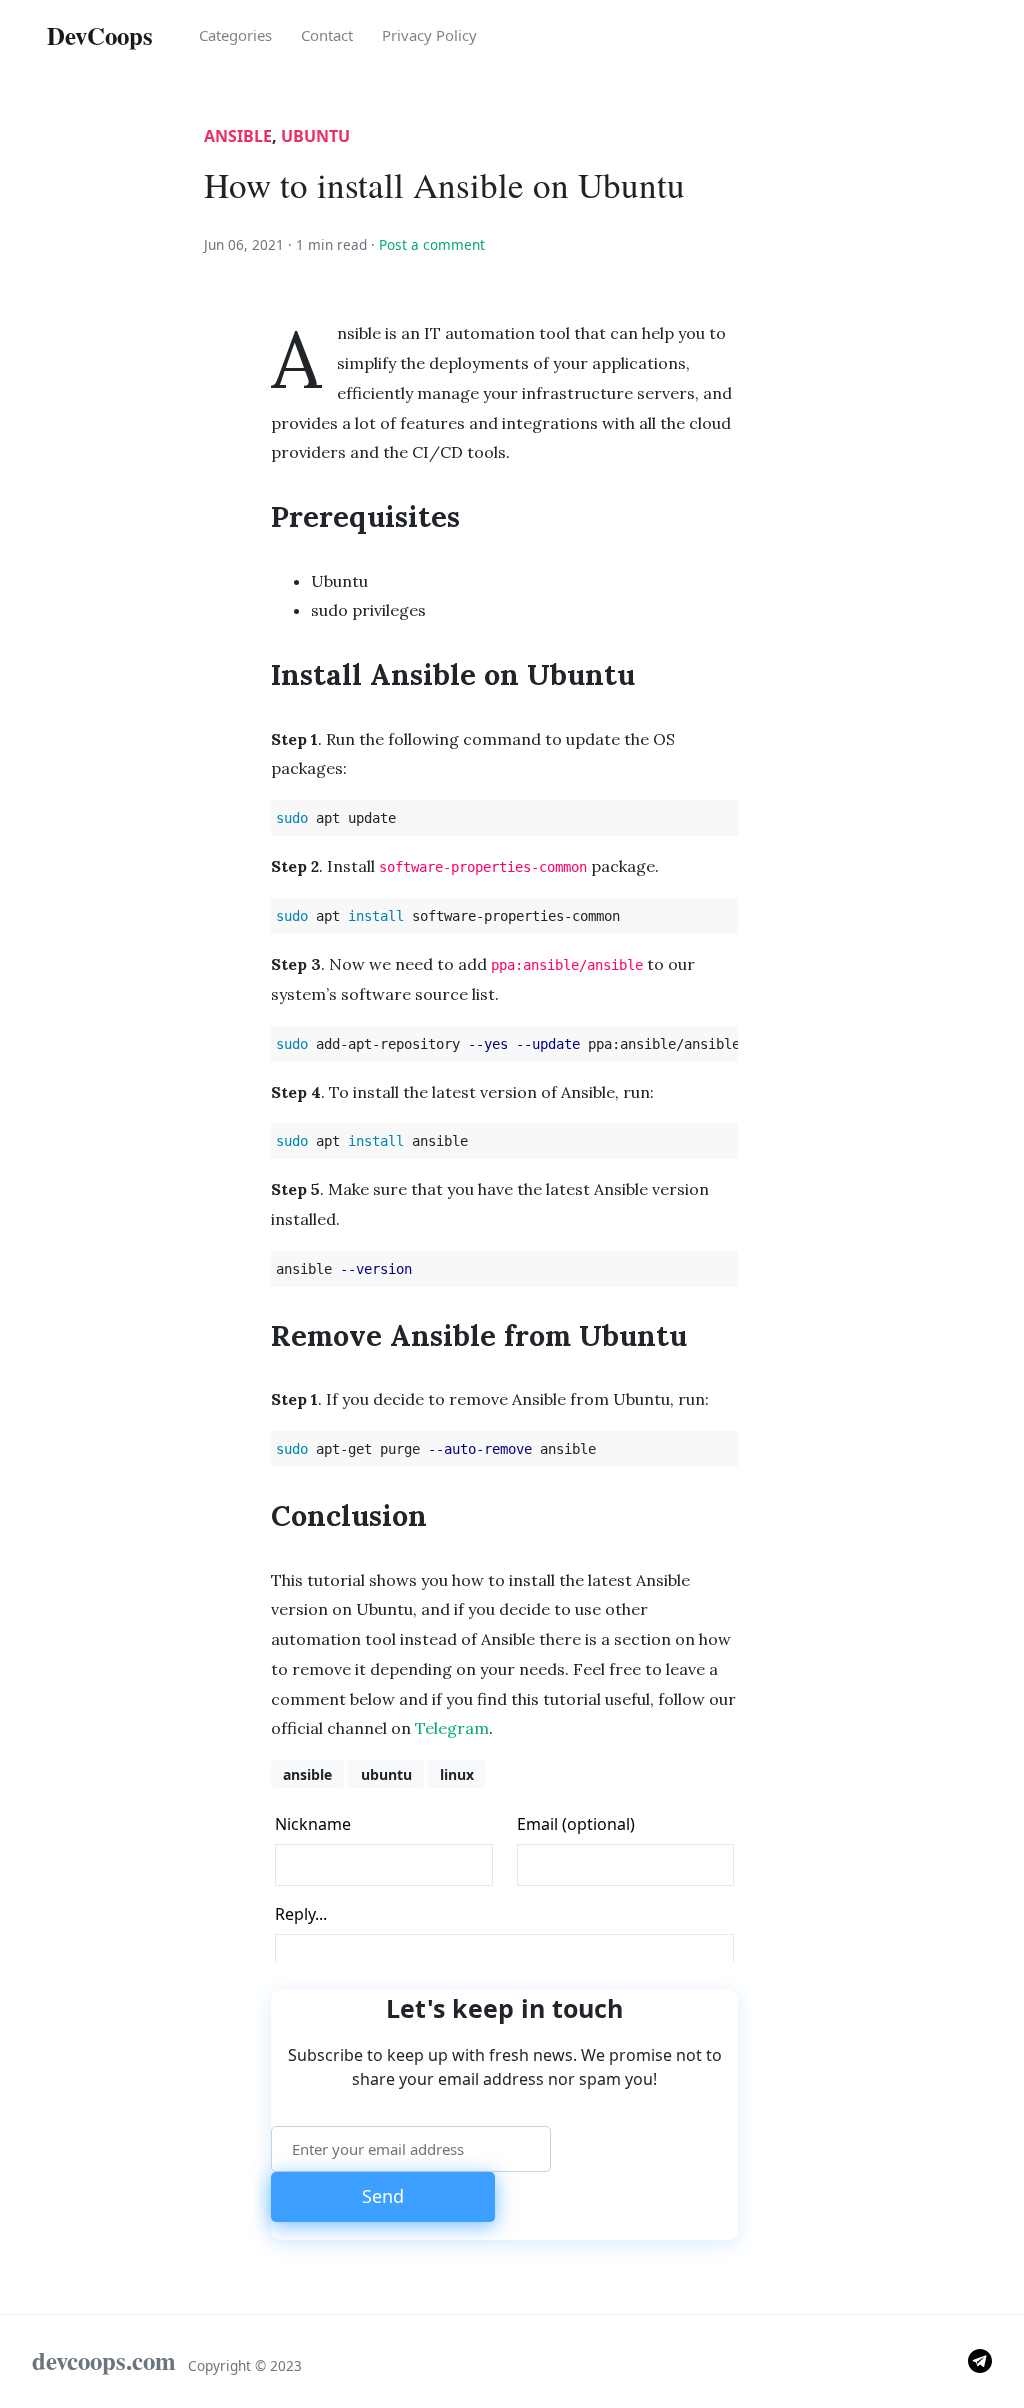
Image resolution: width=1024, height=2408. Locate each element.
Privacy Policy (429, 35)
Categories (235, 35)
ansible (238, 136)
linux (457, 1774)
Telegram (452, 1728)
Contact (327, 35)
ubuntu (315, 136)
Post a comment (432, 244)
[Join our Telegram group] (980, 2359)
